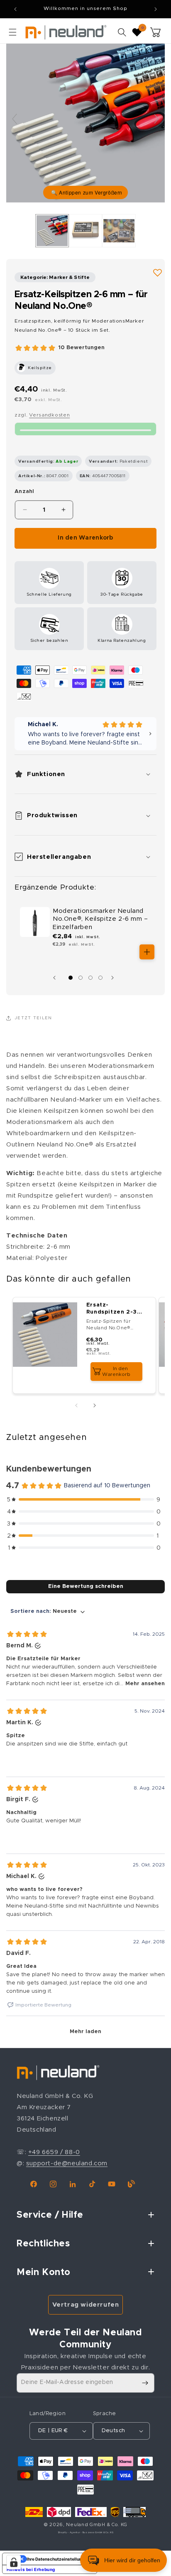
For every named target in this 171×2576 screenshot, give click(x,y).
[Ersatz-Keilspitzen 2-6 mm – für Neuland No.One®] (52, 231)
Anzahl (24, 492)
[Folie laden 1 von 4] (71, 978)
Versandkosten (49, 415)
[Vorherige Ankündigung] (15, 9)
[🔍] (85, 123)
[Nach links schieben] (56, 978)
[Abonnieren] (145, 2383)
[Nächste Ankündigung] (156, 9)
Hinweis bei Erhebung (31, 2569)
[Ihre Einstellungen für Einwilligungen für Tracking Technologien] (14, 2562)
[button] (12, 32)
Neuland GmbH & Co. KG (97, 2525)
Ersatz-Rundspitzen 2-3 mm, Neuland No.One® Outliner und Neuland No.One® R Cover (113, 1309)
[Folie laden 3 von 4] (90, 978)
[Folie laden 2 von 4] (81, 978)
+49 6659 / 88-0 (54, 2152)
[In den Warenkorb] (147, 952)
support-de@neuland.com (67, 2163)
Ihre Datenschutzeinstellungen (58, 2559)
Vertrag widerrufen (86, 2305)
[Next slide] (156, 119)
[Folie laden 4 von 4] (100, 978)
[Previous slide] (15, 119)
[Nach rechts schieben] (115, 978)
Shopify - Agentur (70, 2533)
